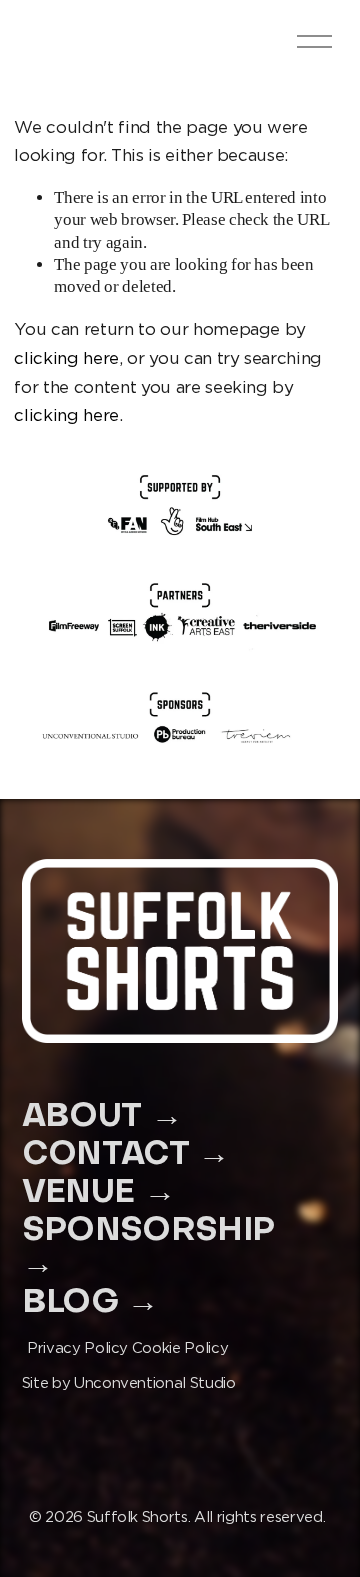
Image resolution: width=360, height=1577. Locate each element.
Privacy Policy (77, 1348)
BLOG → (90, 1303)
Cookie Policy (180, 1348)
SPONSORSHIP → (148, 1248)
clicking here (66, 358)
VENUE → (99, 1193)
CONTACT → (126, 1155)
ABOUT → (102, 1117)
